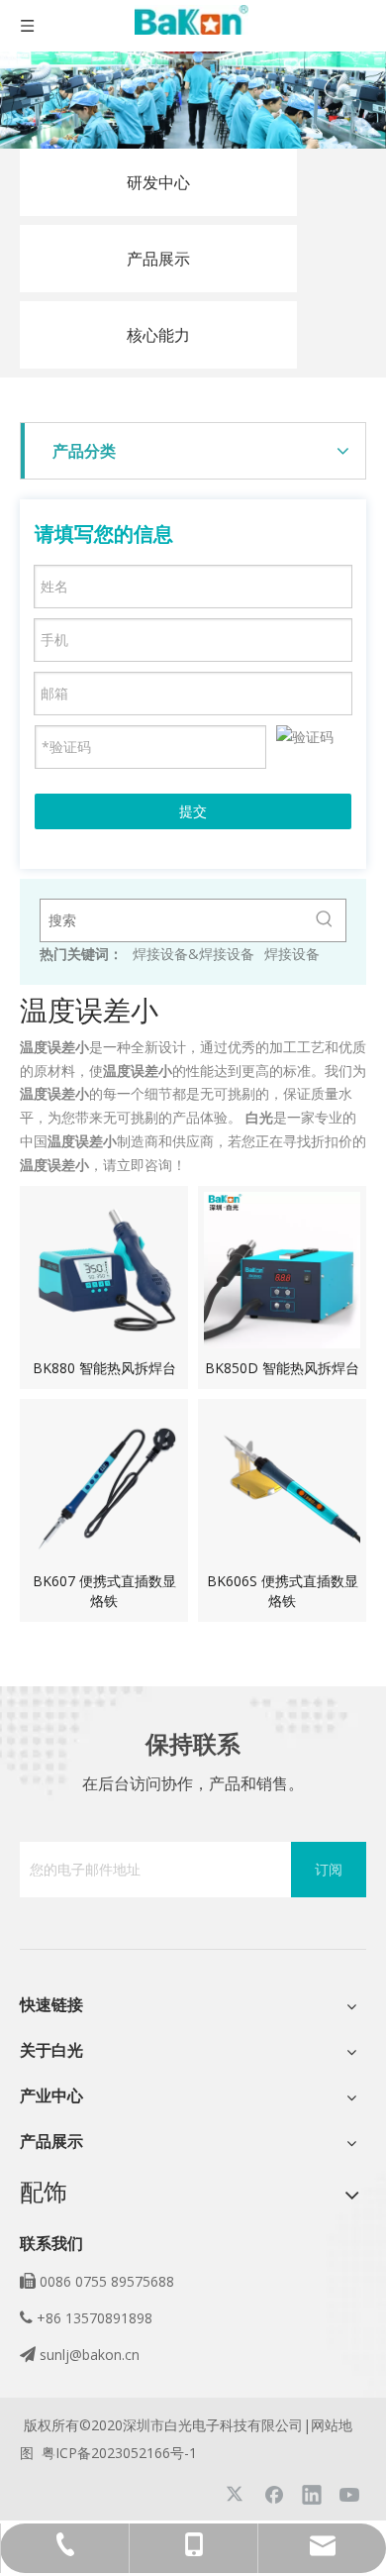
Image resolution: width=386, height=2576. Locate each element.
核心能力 (158, 335)
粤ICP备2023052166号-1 (119, 2453)
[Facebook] (274, 2494)
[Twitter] (237, 2494)
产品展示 (158, 259)
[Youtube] (349, 2494)
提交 (193, 811)
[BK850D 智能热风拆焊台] (282, 1269)
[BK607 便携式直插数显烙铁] (104, 1482)
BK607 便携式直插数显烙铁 (104, 1591)
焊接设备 (292, 954)
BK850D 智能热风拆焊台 (282, 1368)
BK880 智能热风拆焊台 (104, 1368)
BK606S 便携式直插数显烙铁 (283, 1591)
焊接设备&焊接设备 (193, 954)
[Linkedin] (312, 2494)
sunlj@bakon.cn (90, 2355)
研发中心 (158, 182)
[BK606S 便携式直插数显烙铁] (282, 1482)
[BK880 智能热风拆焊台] (104, 1269)
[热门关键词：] (325, 920)
